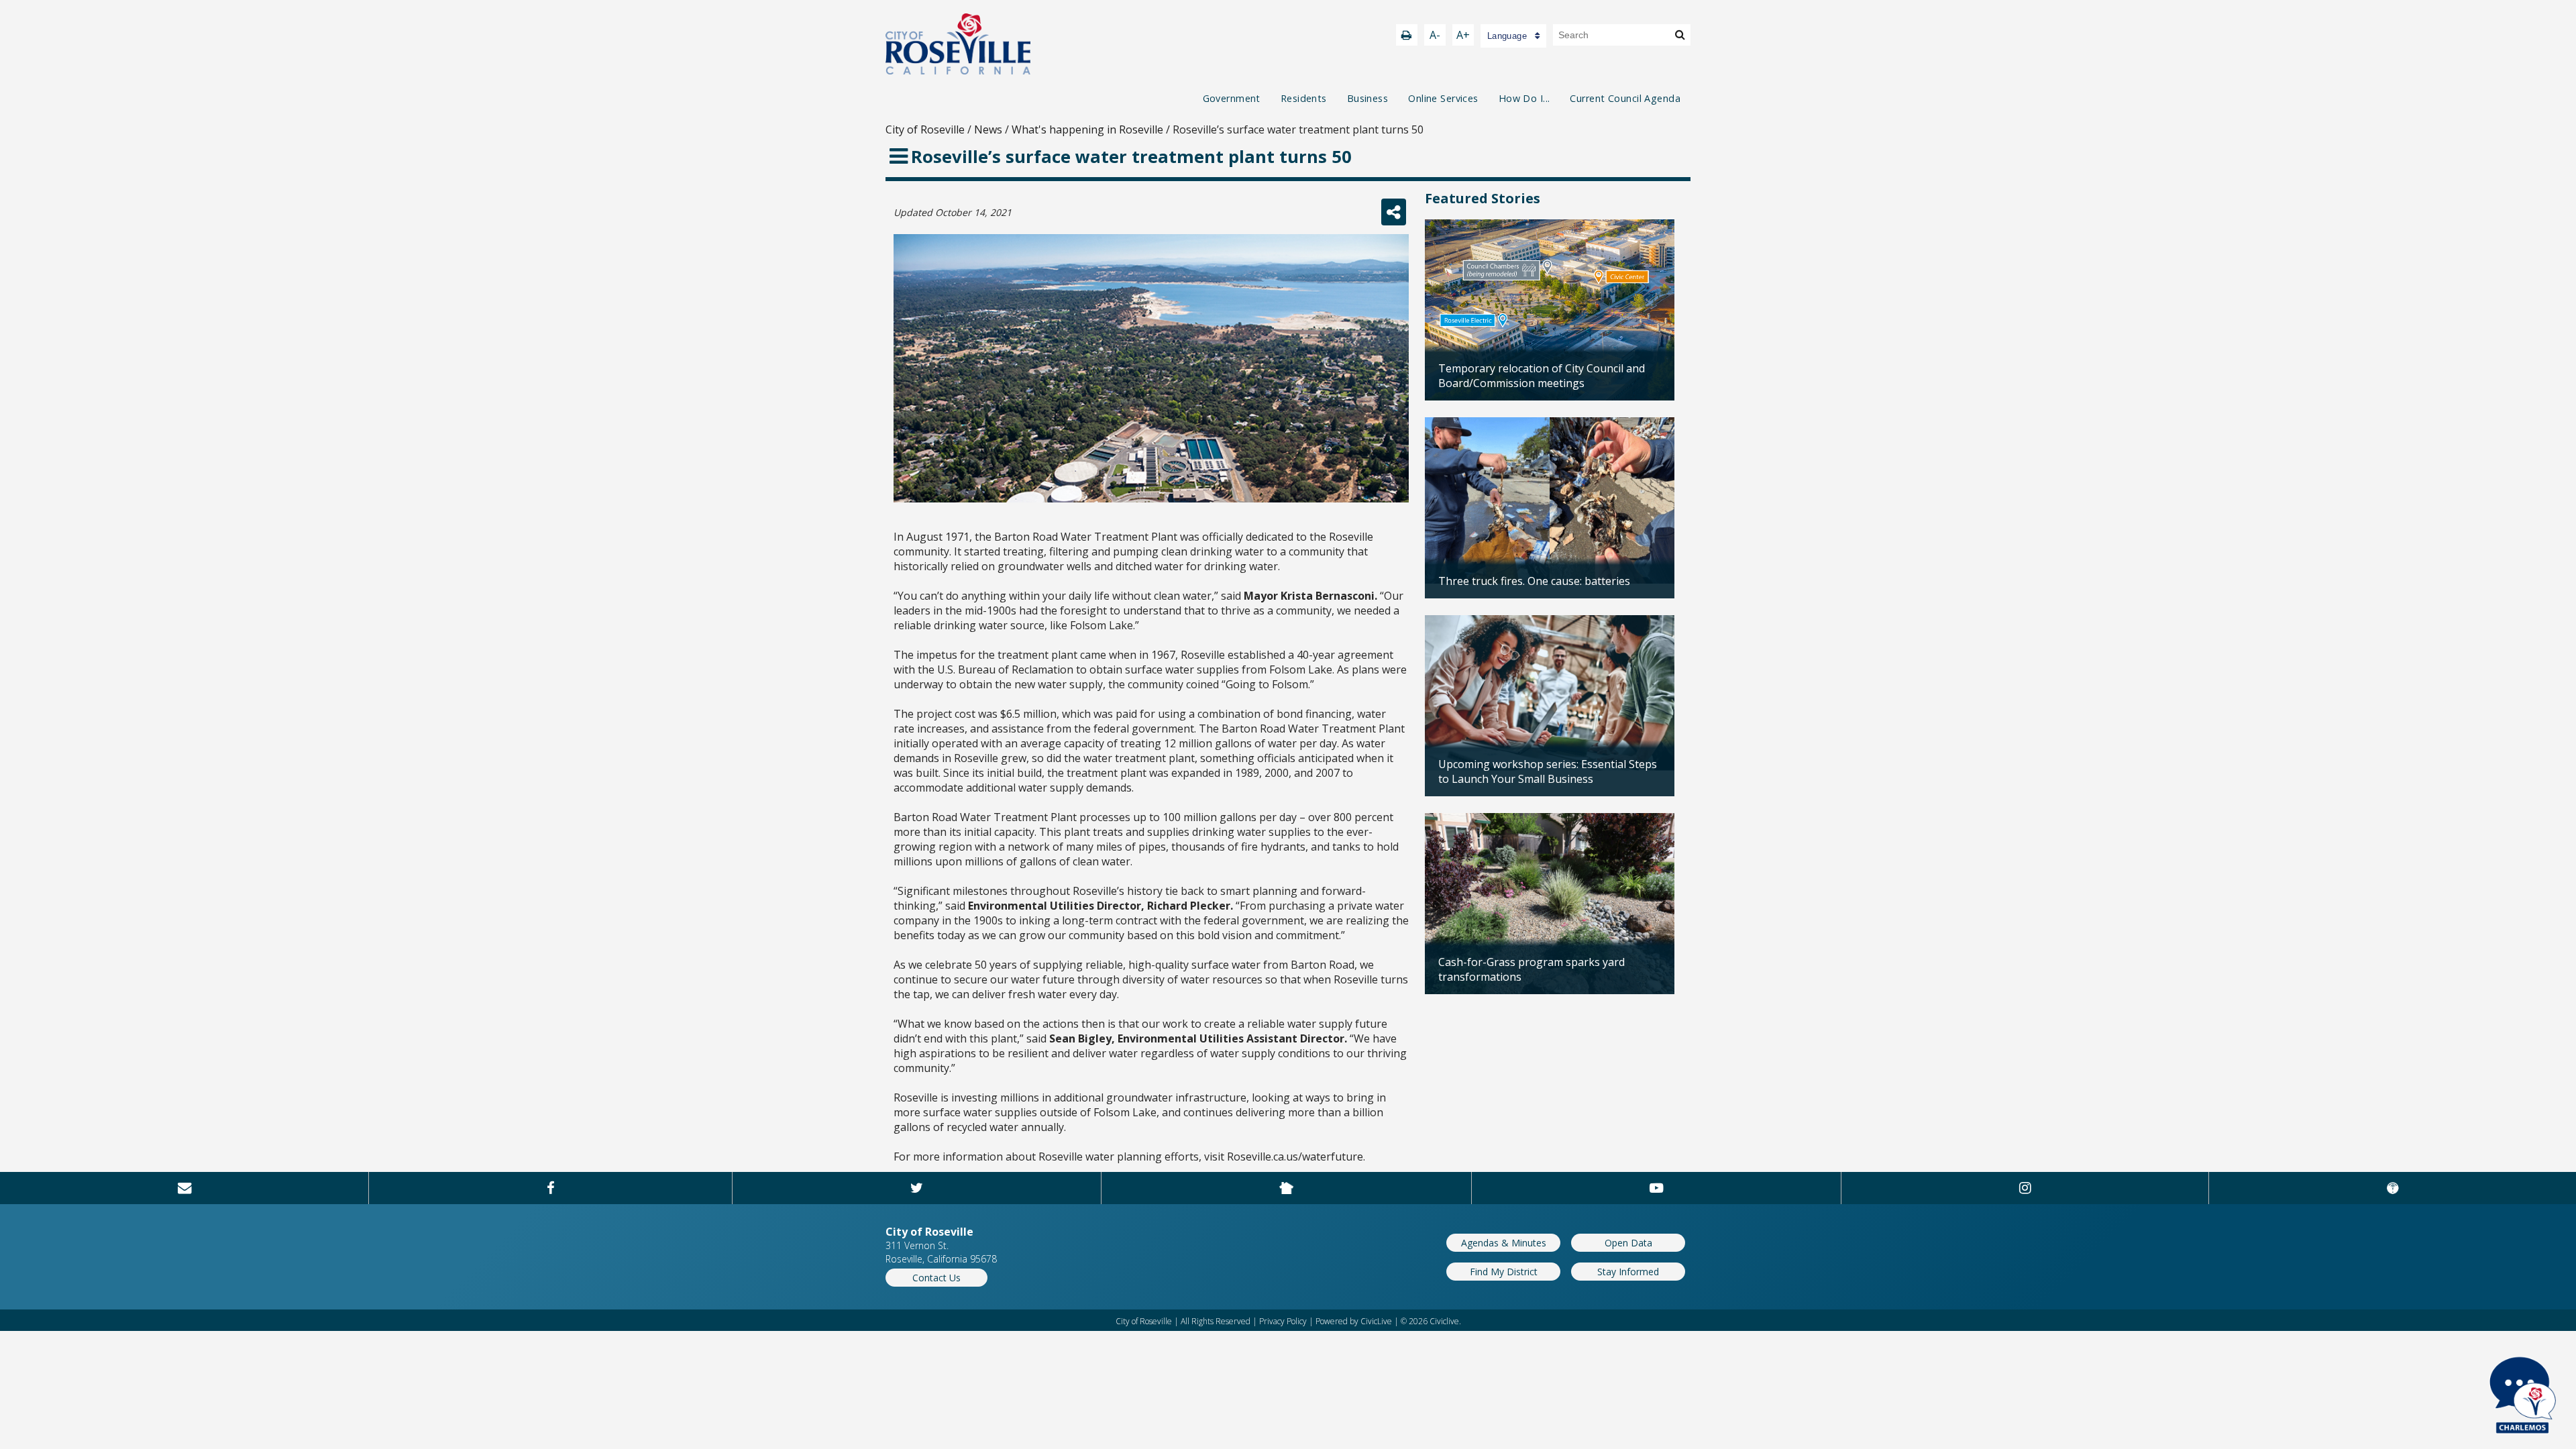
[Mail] (184, 1188)
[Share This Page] (1394, 212)
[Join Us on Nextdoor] (1287, 1188)
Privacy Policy (1283, 1321)
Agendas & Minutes (1504, 1243)
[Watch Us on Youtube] (1656, 1188)
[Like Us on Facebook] (550, 1188)
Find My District (1504, 1272)
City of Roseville (925, 129)
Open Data (1628, 1243)
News (988, 129)
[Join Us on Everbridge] (2393, 1188)
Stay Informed (1628, 1272)
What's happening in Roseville (1087, 129)
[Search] (1680, 34)
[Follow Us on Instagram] (2025, 1188)
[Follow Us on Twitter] (916, 1188)
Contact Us (936, 1278)
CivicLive (1376, 1321)
